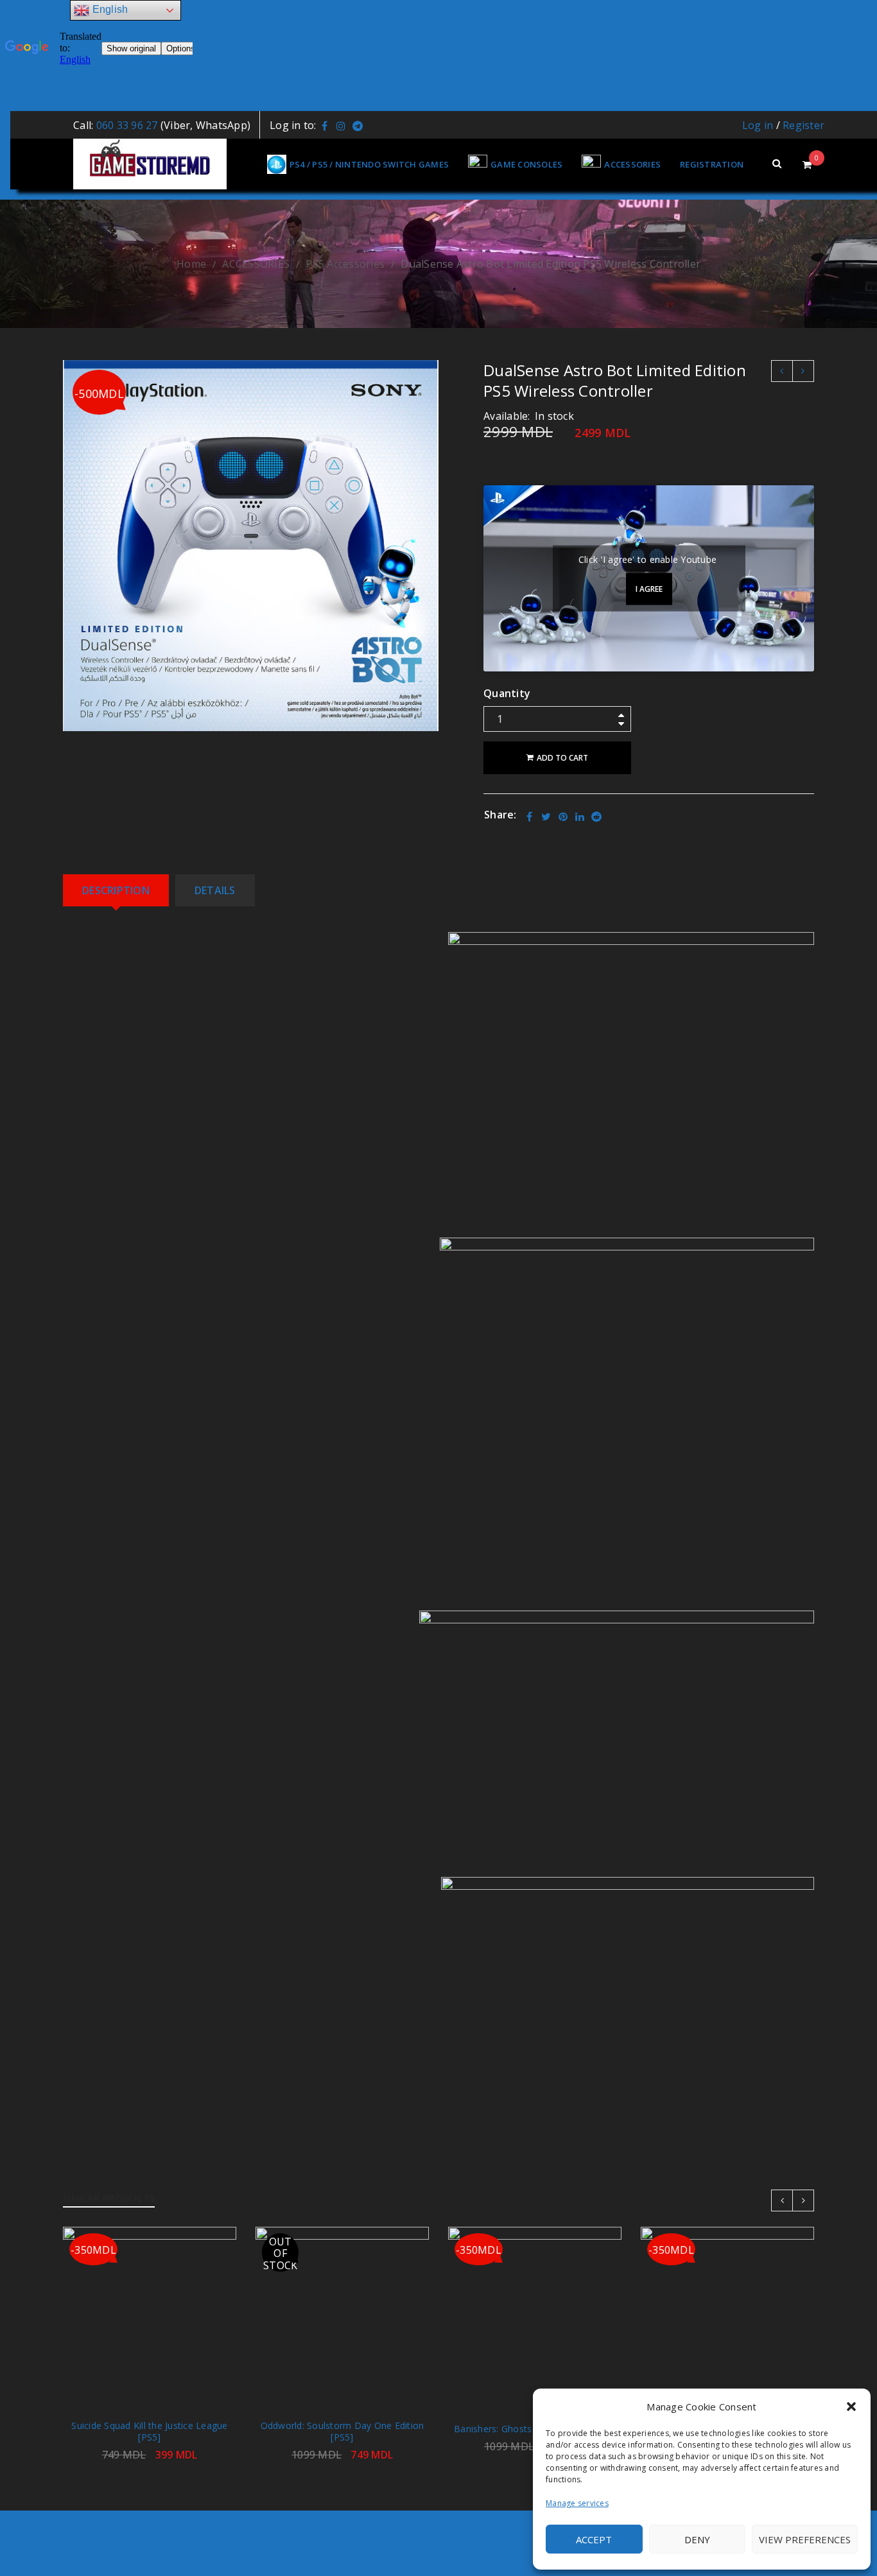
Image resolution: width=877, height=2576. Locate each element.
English (109, 9)
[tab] (116, 890)
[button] (851, 2407)
